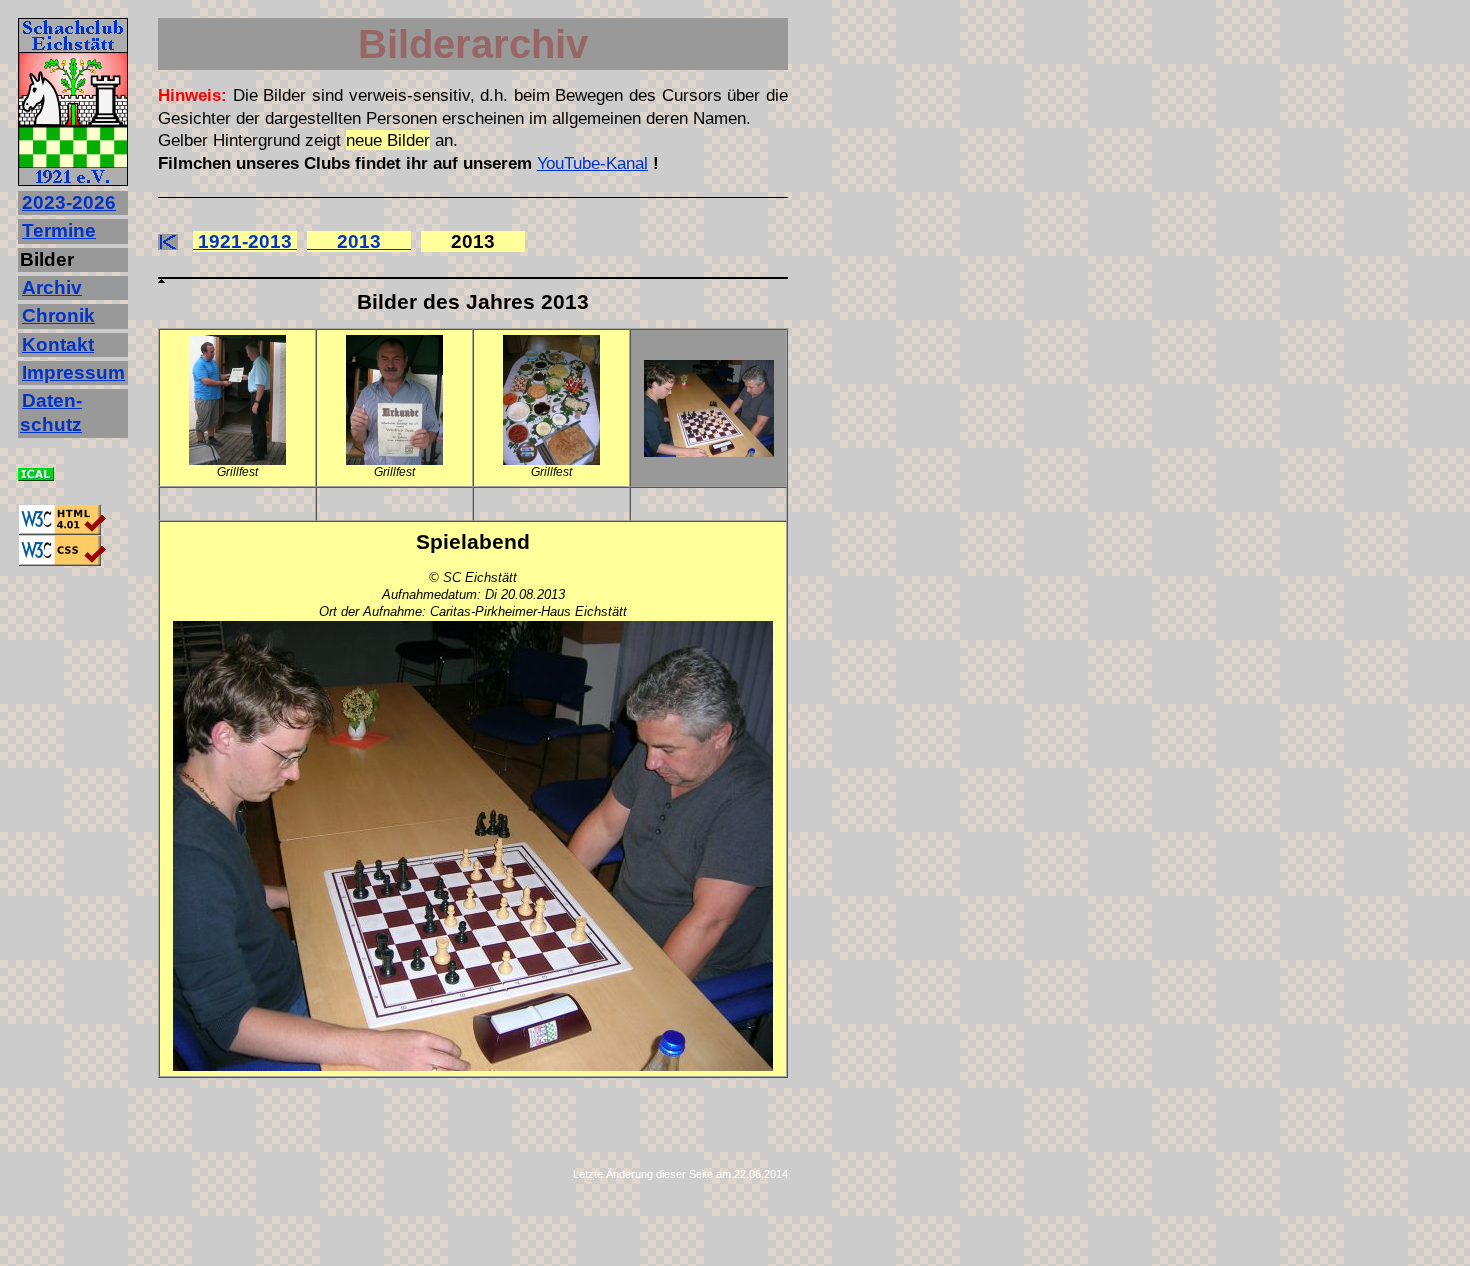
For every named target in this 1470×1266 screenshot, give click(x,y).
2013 (359, 241)
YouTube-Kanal (592, 163)
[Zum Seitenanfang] (473, 288)
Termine (59, 230)
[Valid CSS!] (62, 560)
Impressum (73, 372)
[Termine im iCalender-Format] (36, 475)
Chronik (58, 315)
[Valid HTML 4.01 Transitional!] (62, 529)
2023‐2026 (69, 202)
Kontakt (58, 344)
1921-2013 (245, 241)
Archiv (52, 287)
